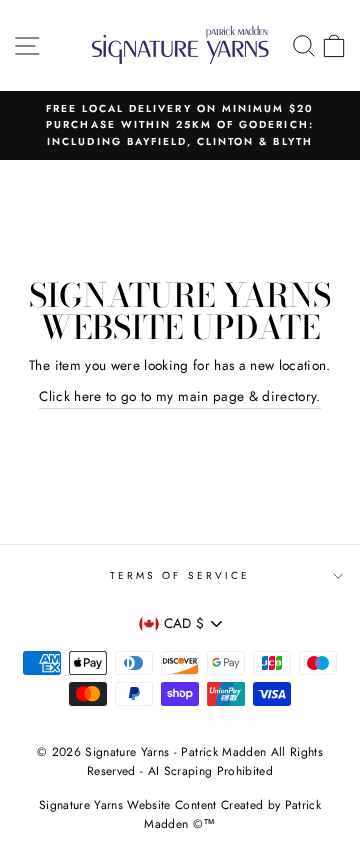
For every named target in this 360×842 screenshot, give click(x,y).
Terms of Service (180, 575)
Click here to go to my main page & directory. (179, 396)
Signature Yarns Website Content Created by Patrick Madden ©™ (180, 814)
